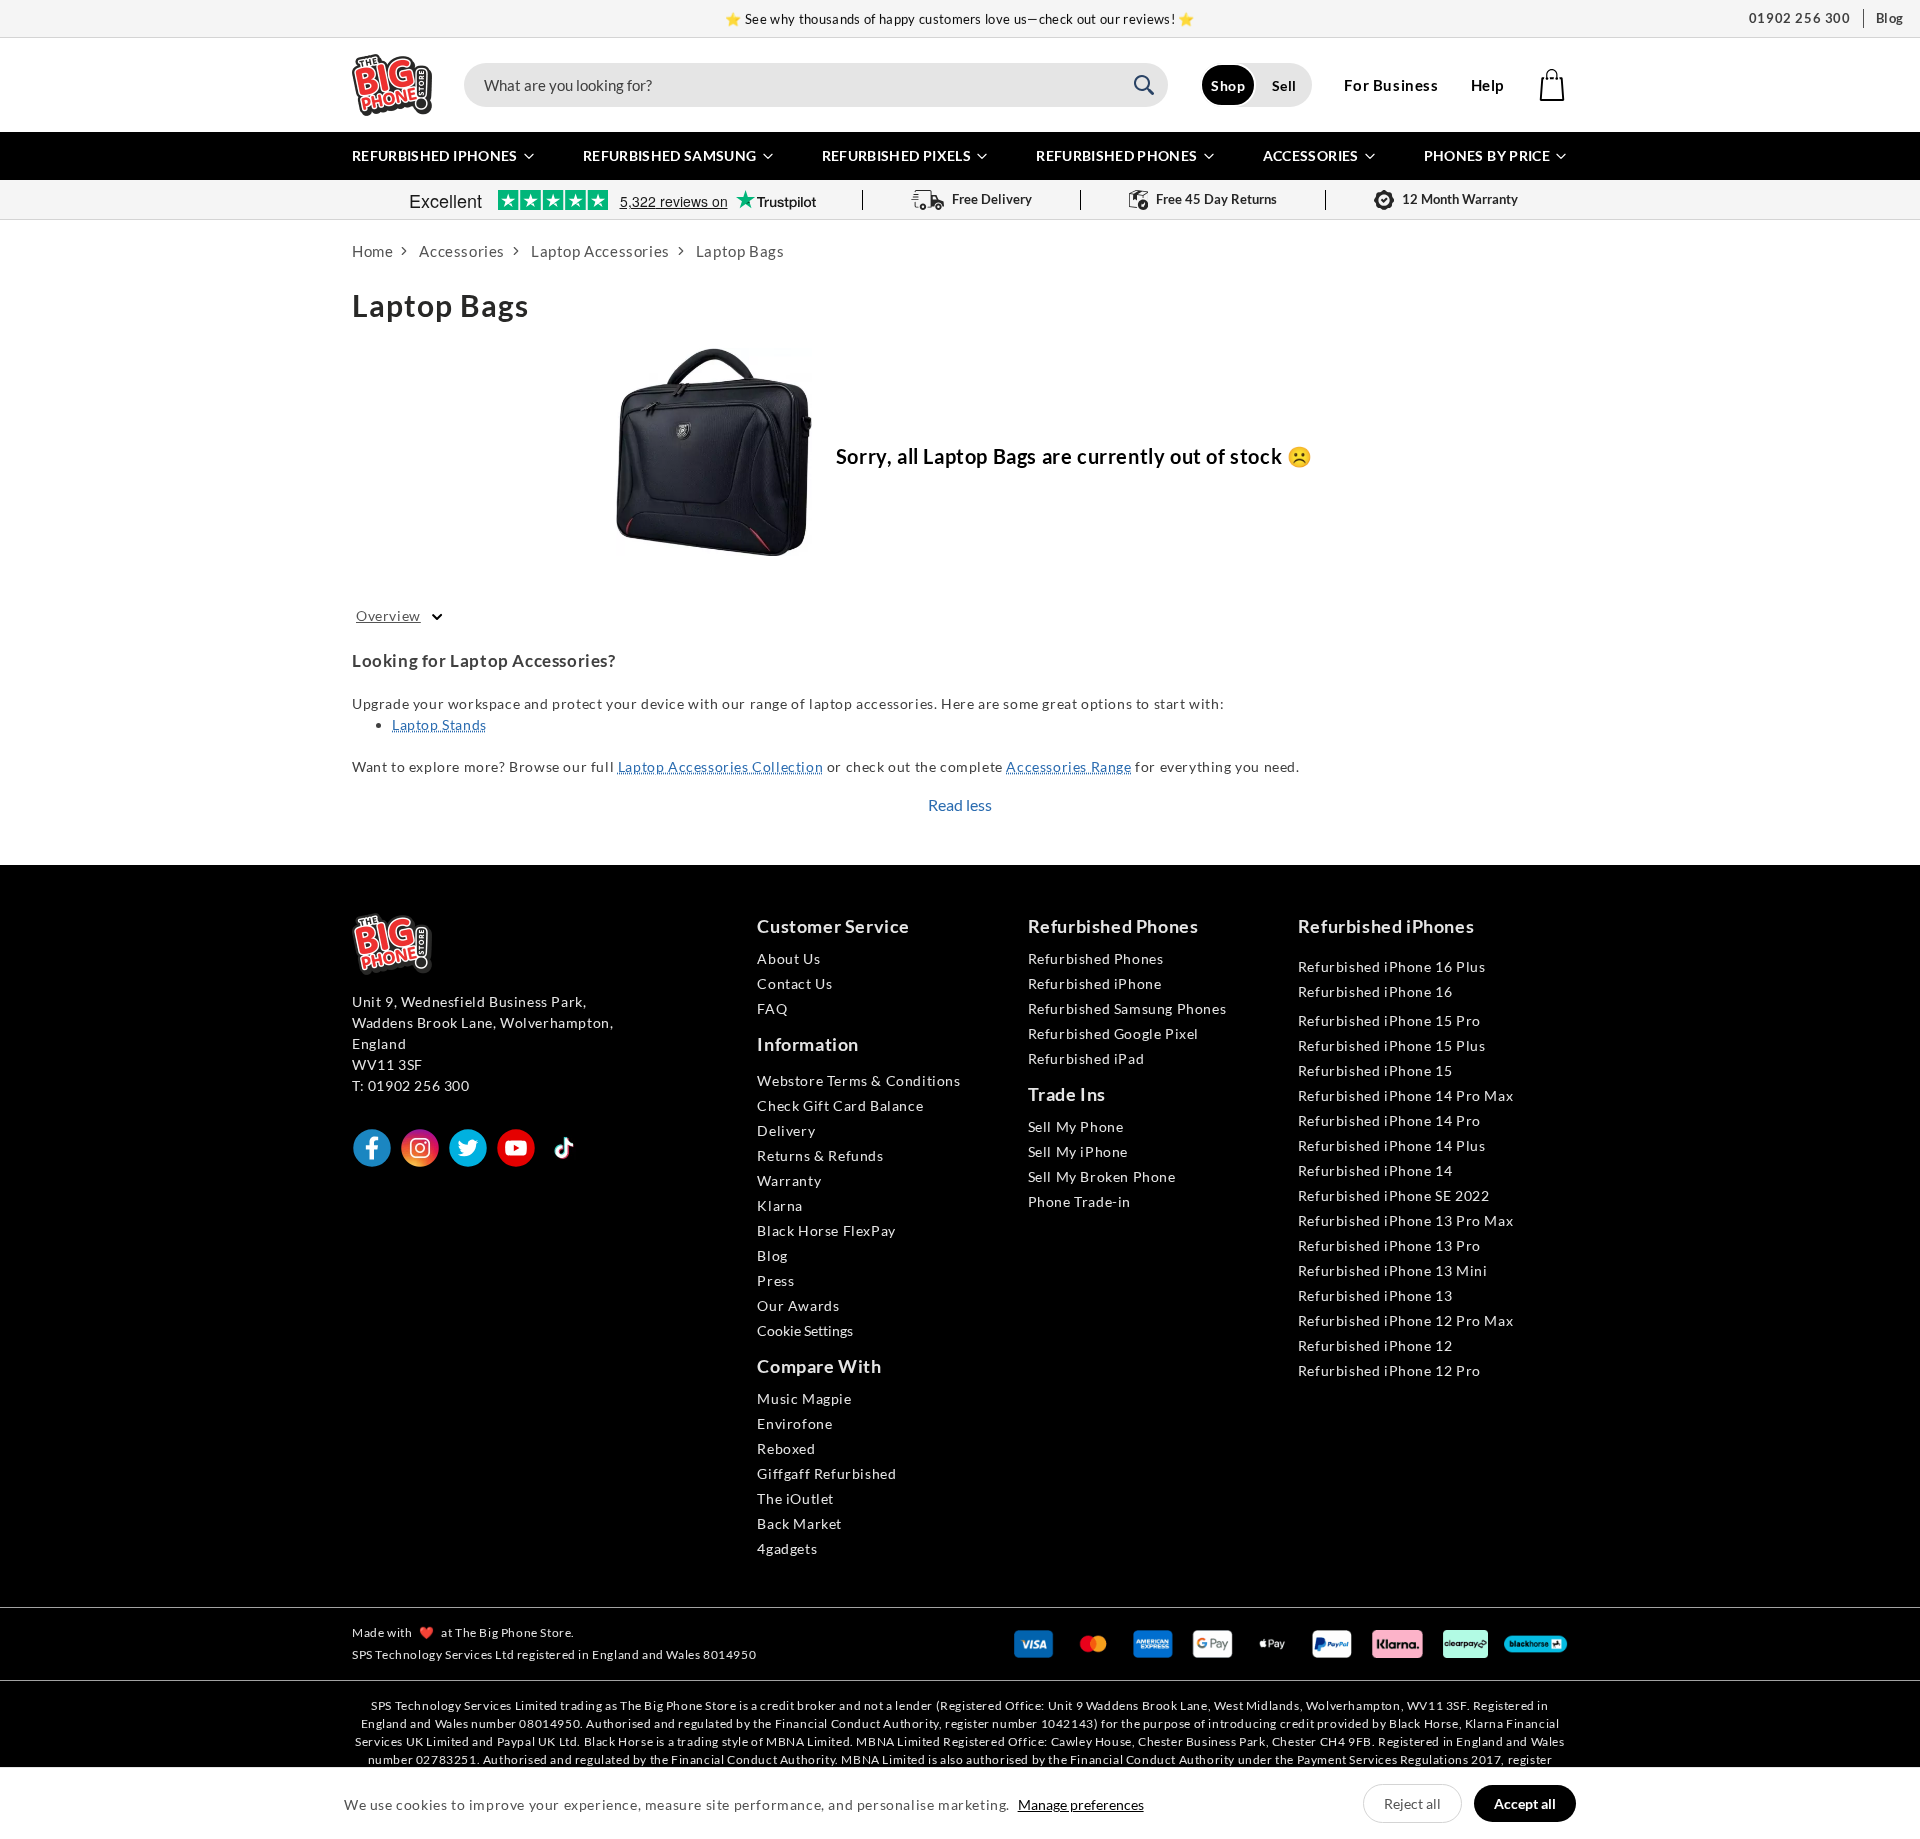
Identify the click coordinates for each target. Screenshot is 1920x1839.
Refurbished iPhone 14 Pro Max (1405, 1095)
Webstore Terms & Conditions (858, 1080)
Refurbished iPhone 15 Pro (1389, 1020)
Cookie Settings (805, 1330)
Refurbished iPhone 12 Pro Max (1405, 1320)
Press (775, 1280)
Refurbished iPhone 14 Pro (1389, 1120)
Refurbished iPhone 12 (1375, 1345)
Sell (1284, 85)
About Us (788, 958)
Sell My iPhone (1078, 1151)
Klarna (780, 1205)
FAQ (772, 1008)
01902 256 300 (1800, 18)
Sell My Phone (1076, 1126)
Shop (1228, 85)
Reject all (1412, 1803)
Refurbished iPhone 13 (1375, 1295)
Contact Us (794, 983)
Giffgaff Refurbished (826, 1473)
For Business (1391, 85)
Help (1487, 85)
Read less (960, 804)
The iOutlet (795, 1498)
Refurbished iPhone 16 (1375, 991)
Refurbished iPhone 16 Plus (1392, 966)
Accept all (1525, 1803)
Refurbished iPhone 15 (1375, 1070)
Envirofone (794, 1423)
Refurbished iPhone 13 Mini (1393, 1270)
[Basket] (1552, 85)
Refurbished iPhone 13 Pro (1389, 1245)
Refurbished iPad (1086, 1058)
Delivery (786, 1130)
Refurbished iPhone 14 (1375, 1170)
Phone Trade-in (1079, 1201)
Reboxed (786, 1448)
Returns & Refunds (820, 1155)
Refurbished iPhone (1095, 983)
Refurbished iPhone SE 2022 (1394, 1195)
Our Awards (798, 1305)
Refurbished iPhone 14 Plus (1392, 1145)
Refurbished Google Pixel (1113, 1033)
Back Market (799, 1523)
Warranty (789, 1180)
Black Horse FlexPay (826, 1230)
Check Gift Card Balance (840, 1105)
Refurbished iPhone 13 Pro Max (1405, 1220)
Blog (1890, 18)
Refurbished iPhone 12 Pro (1389, 1370)
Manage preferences (1081, 1804)
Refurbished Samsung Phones (1127, 1008)
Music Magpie (804, 1398)
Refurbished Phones (1096, 958)
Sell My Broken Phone (1102, 1176)
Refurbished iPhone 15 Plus (1392, 1045)
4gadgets (787, 1548)
